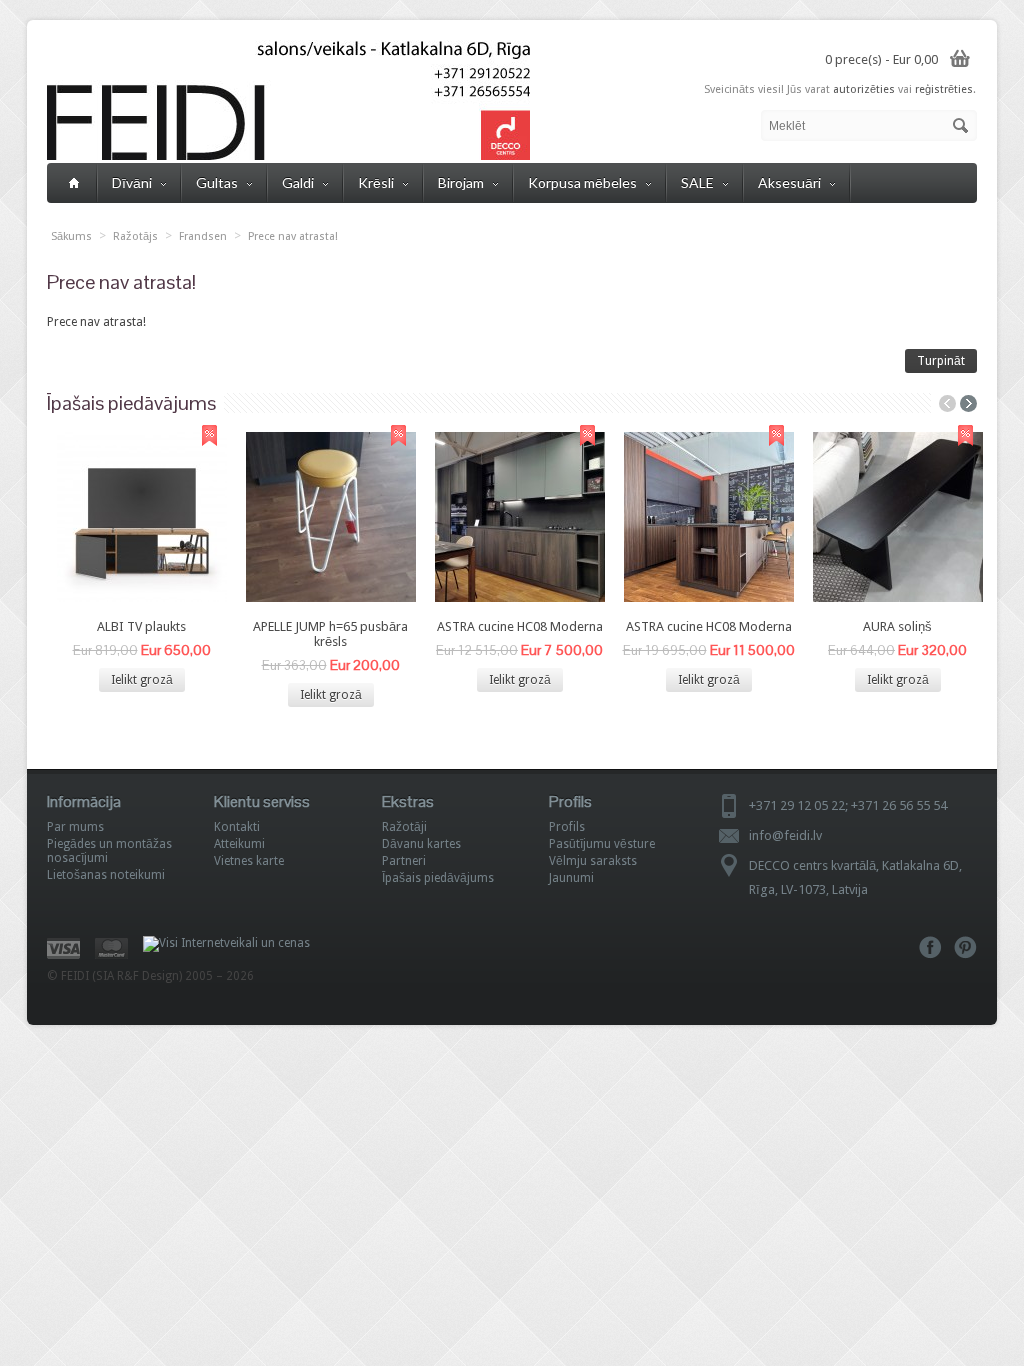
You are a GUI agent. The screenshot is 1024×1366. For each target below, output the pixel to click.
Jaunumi (571, 878)
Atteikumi (239, 844)
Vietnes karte (249, 861)
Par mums (75, 827)
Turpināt (941, 361)
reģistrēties (944, 89)
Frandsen (203, 236)
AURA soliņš (897, 626)
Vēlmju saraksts (593, 861)
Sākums (71, 236)
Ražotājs (135, 236)
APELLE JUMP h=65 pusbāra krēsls (330, 634)
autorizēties (864, 89)
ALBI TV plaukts (141, 626)
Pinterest (965, 947)
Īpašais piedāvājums (438, 878)
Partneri (404, 861)
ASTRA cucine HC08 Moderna (520, 626)
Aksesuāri (789, 182)
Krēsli (376, 182)
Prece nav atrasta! (293, 236)
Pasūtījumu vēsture (602, 844)
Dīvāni (132, 182)
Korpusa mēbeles (582, 182)
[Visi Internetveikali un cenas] (226, 943)
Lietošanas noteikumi (106, 875)
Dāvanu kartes (421, 844)
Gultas (217, 182)
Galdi (298, 182)
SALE (697, 182)
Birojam (461, 182)
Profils (567, 827)
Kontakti (237, 827)
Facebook (930, 947)
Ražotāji (404, 827)
